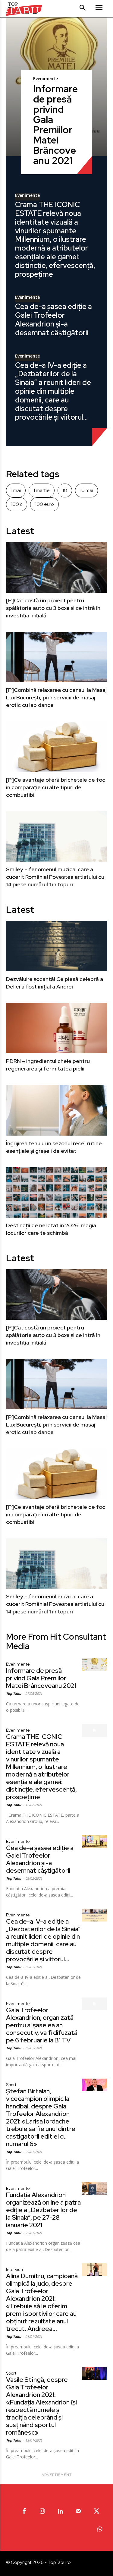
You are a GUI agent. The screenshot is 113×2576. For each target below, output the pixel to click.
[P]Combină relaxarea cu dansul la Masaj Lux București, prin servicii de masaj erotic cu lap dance (56, 697)
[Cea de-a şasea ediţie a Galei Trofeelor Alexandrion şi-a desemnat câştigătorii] (94, 1842)
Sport (11, 2085)
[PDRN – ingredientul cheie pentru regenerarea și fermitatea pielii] (56, 1028)
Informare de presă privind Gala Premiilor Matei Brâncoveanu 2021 (55, 125)
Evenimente (46, 79)
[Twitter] (96, 2511)
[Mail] (78, 2511)
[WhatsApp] (99, 2530)
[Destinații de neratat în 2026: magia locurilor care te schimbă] (56, 1193)
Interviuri (14, 2269)
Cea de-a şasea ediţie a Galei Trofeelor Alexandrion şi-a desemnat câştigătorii (53, 319)
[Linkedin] (60, 2511)
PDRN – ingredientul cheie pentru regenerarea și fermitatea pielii (48, 1065)
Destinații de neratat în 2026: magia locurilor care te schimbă (51, 1229)
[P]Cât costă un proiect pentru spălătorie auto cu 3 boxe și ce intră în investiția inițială (53, 608)
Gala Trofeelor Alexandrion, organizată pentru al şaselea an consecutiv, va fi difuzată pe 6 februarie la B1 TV (42, 2025)
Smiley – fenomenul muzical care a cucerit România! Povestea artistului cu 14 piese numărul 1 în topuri (55, 877)
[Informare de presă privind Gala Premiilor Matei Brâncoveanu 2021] (94, 1664)
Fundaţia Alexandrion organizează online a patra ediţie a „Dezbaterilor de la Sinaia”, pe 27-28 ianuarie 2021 (43, 2210)
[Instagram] (42, 2511)
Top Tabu (14, 1693)
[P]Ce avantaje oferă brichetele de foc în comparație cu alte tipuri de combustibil (56, 787)
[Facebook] (24, 2511)
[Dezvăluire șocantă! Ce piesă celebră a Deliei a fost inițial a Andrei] (56, 946)
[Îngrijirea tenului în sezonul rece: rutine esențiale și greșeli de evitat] (56, 1110)
